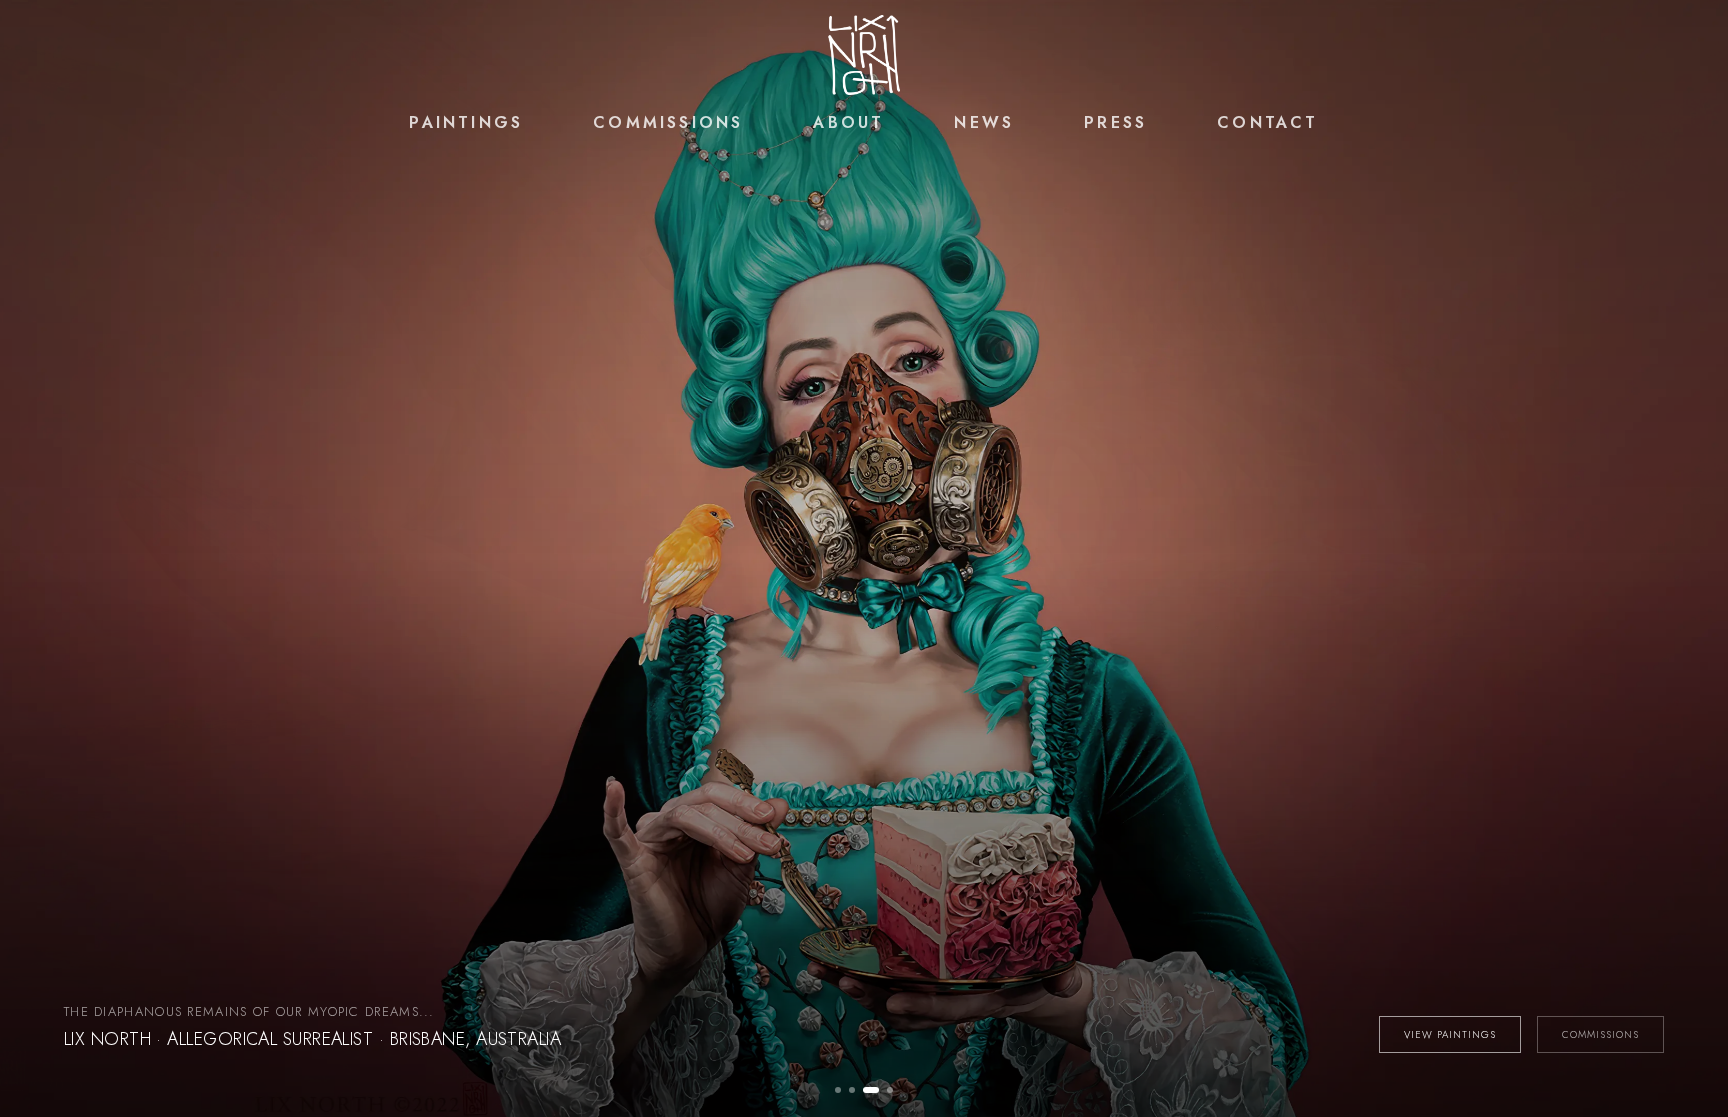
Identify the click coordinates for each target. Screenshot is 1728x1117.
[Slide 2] (852, 1090)
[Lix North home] (864, 55)
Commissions (668, 122)
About (848, 122)
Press (1115, 122)
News (984, 122)
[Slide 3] (871, 1090)
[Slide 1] (838, 1090)
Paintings (466, 122)
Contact (1267, 122)
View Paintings (1450, 1034)
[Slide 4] (890, 1090)
